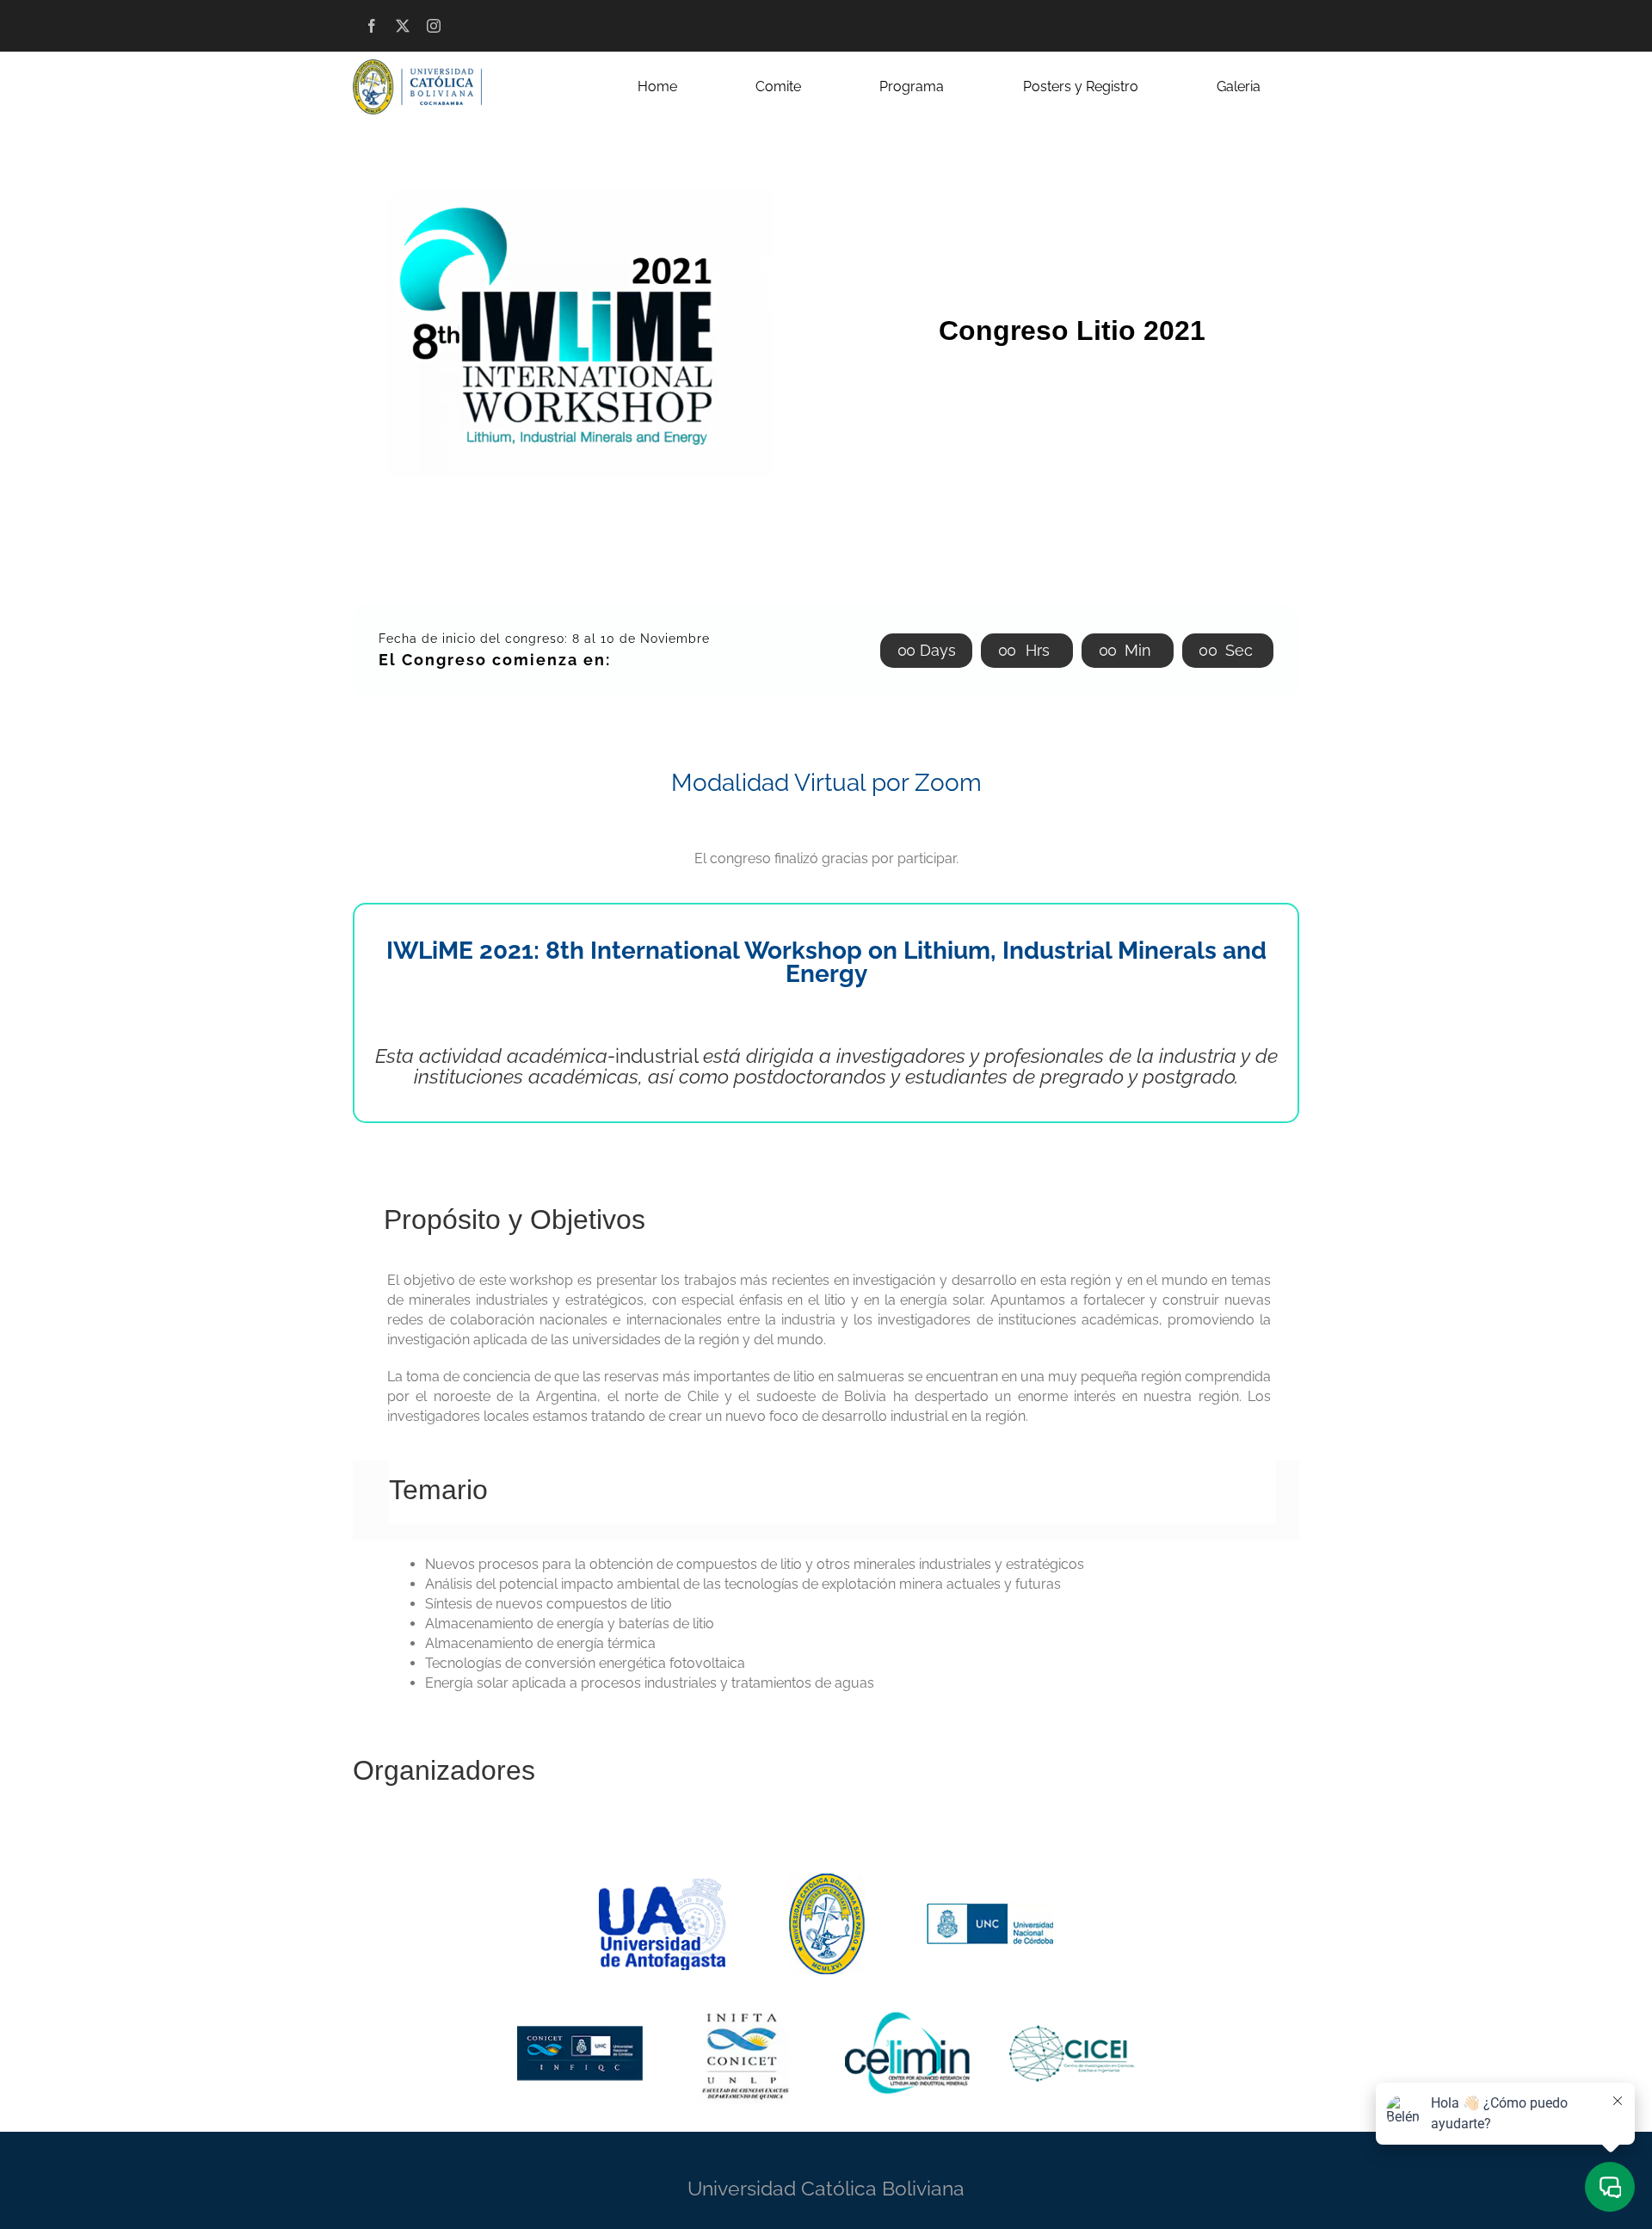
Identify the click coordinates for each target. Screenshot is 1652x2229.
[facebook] (372, 26)
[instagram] (434, 26)
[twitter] (403, 26)
